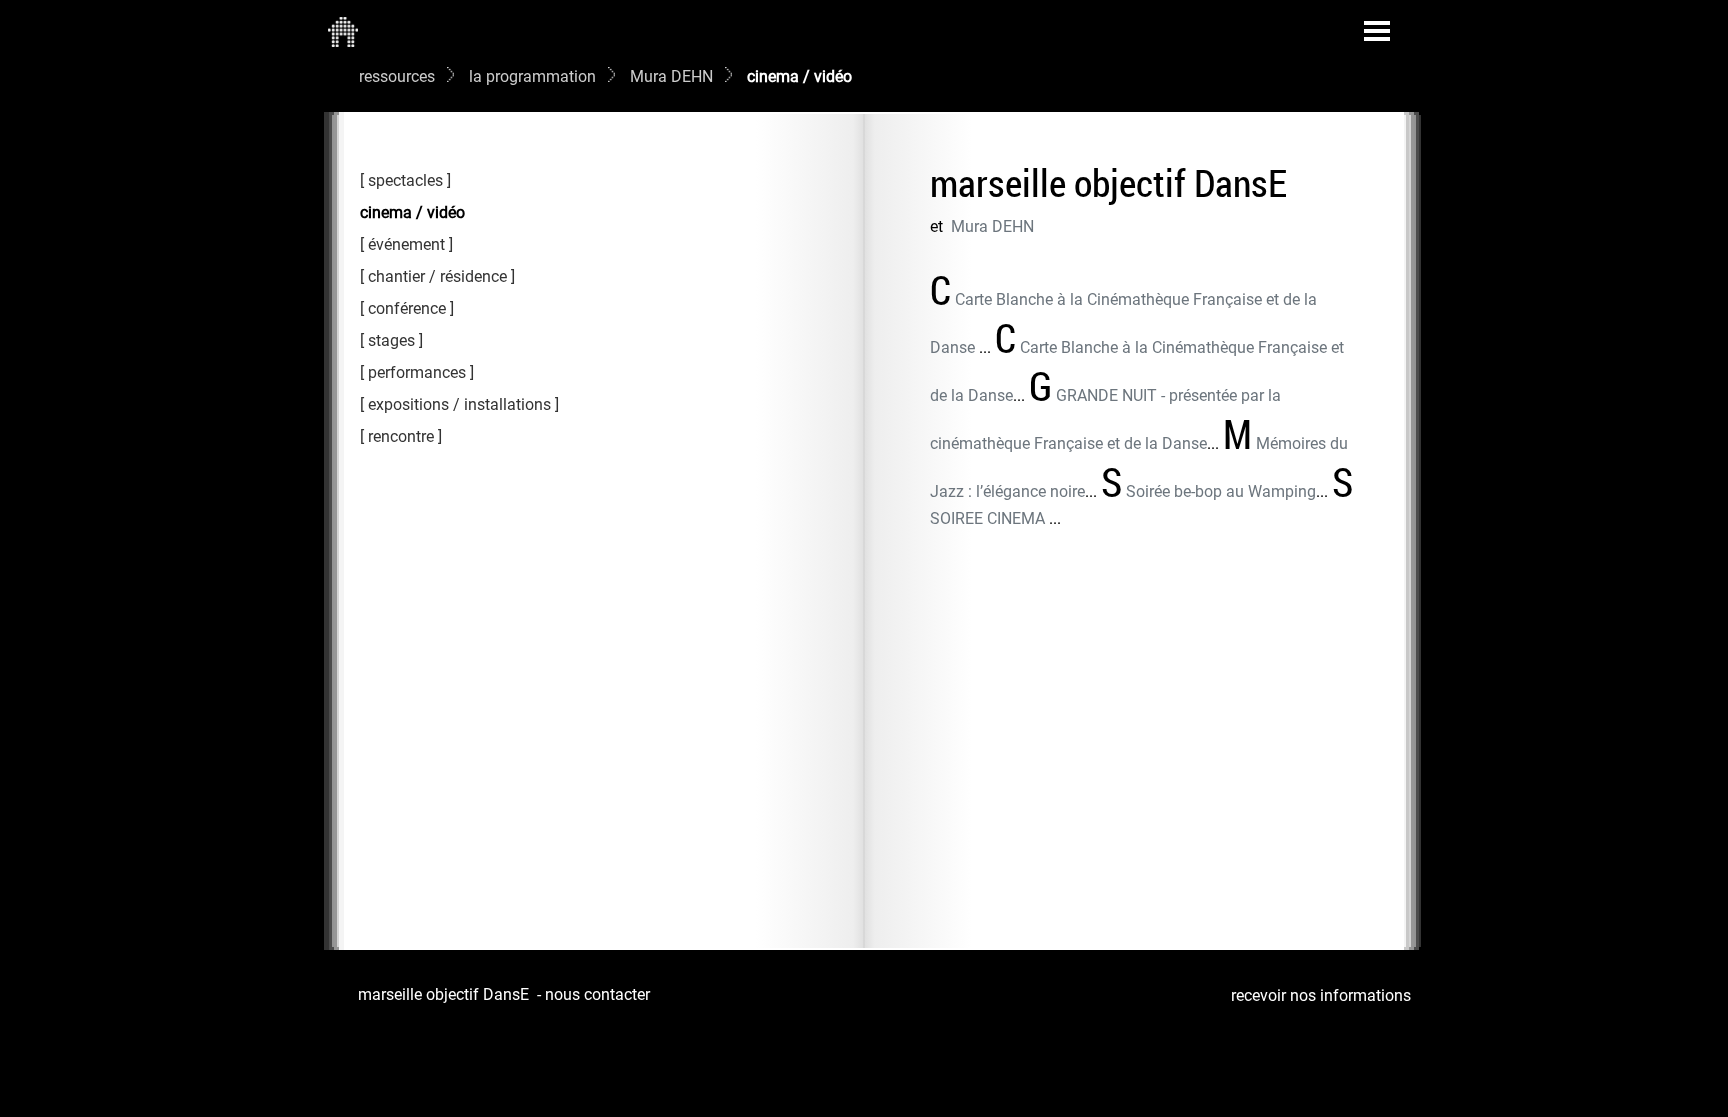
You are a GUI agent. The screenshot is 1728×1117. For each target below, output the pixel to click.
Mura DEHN (671, 76)
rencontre (401, 436)
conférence (407, 308)
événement (406, 244)
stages (391, 340)
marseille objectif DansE (443, 994)
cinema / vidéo (412, 212)
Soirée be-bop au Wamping (1221, 491)
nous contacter (597, 994)
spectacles (405, 180)
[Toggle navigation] (1377, 31)
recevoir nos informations (1321, 995)
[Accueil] (343, 31)
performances (417, 372)
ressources (397, 76)
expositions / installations (459, 404)
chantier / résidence (437, 276)
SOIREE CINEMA (989, 518)
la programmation (532, 76)
